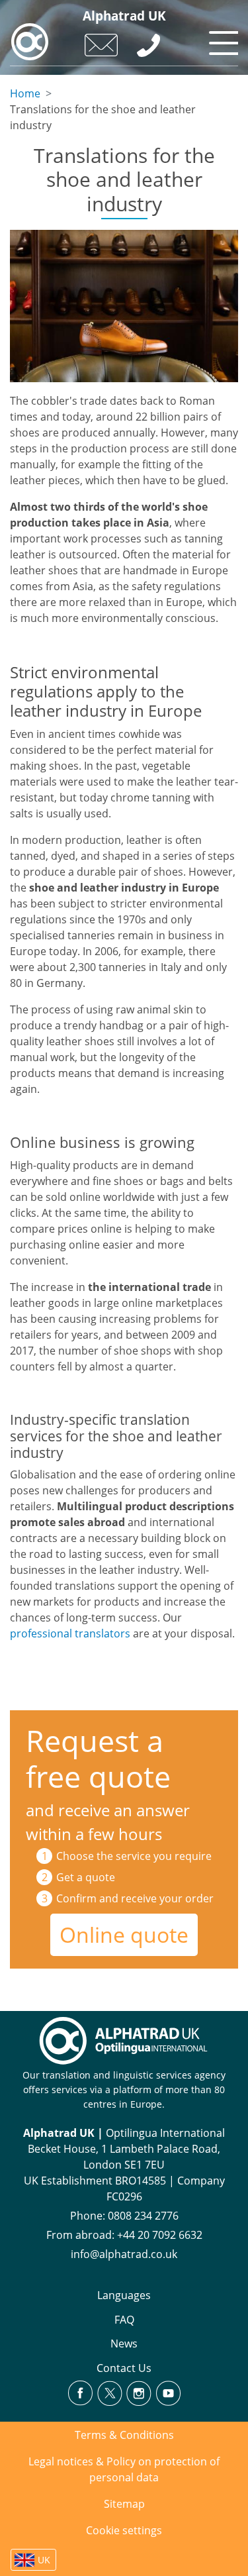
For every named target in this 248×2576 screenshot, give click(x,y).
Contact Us (124, 2368)
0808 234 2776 (143, 2216)
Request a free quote (98, 1758)
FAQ (124, 2320)
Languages (124, 2295)
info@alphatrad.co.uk (124, 2254)
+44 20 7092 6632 (160, 2235)
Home (25, 93)
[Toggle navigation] (222, 40)
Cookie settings (124, 2530)
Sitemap (124, 2504)
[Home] (30, 42)
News (124, 2344)
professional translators (70, 1633)
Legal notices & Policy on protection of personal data (124, 2469)
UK (44, 2560)
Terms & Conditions (124, 2435)
